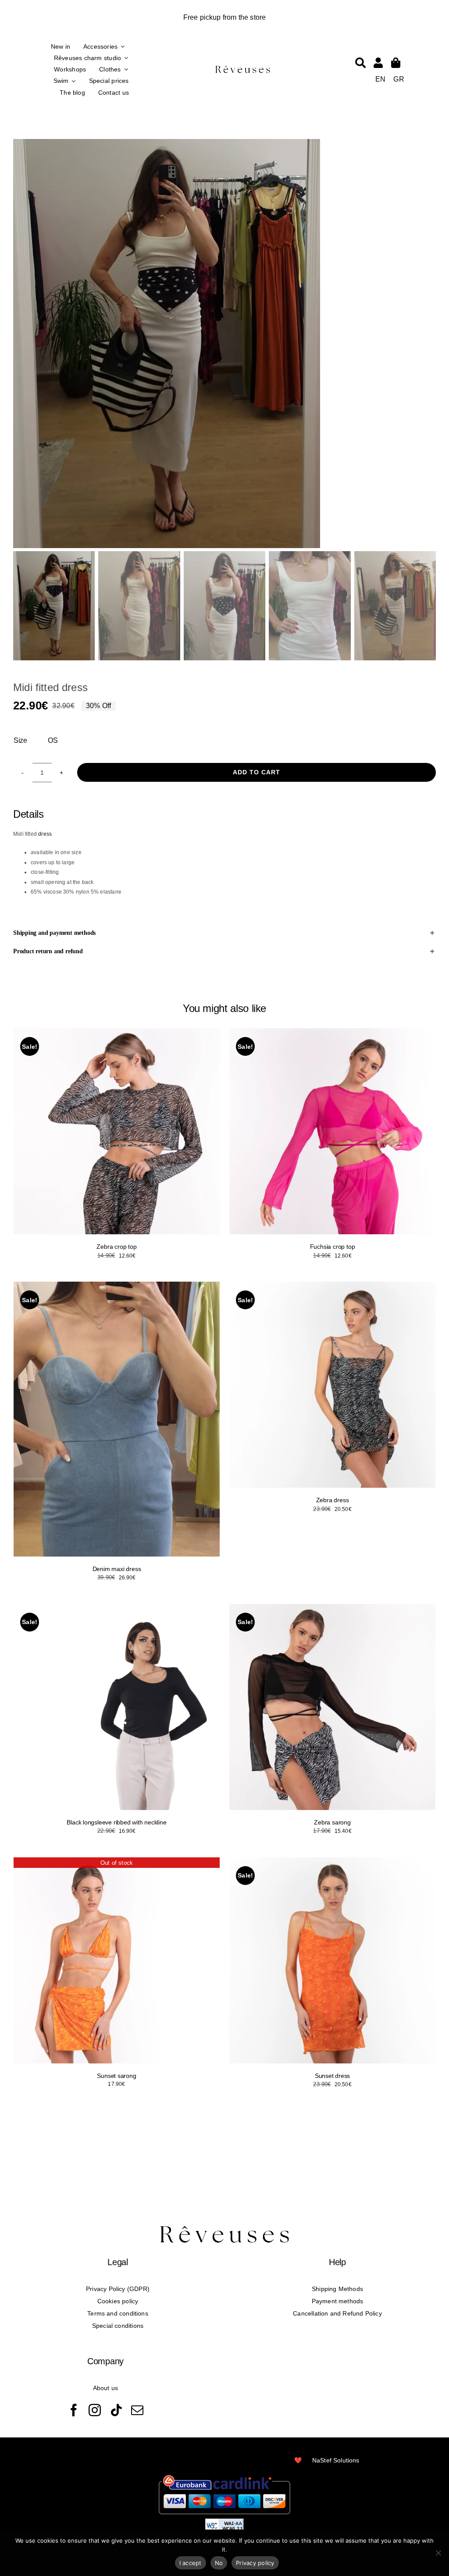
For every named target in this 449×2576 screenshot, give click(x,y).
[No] (438, 2553)
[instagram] (95, 2410)
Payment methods (338, 2301)
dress (45, 834)
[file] (243, 67)
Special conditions (118, 2326)
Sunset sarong (116, 2076)
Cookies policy (118, 2301)
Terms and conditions (118, 2313)
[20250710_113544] (224, 344)
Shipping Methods (337, 2289)
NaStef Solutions (336, 2460)
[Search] (360, 63)
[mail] (137, 2410)
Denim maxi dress (117, 1569)
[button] (224, 933)
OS (53, 740)
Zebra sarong (332, 1822)
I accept (191, 2563)
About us (105, 2388)
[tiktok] (116, 2410)
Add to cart (257, 772)
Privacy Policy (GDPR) (118, 2289)
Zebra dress (333, 1500)
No (219, 2563)
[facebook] (74, 2410)
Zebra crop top (116, 1247)
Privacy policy (255, 2563)
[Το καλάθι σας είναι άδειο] (378, 63)
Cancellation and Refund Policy (337, 2313)
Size (20, 740)
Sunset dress (332, 2076)
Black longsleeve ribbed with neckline (116, 1822)
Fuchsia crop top (333, 1247)
